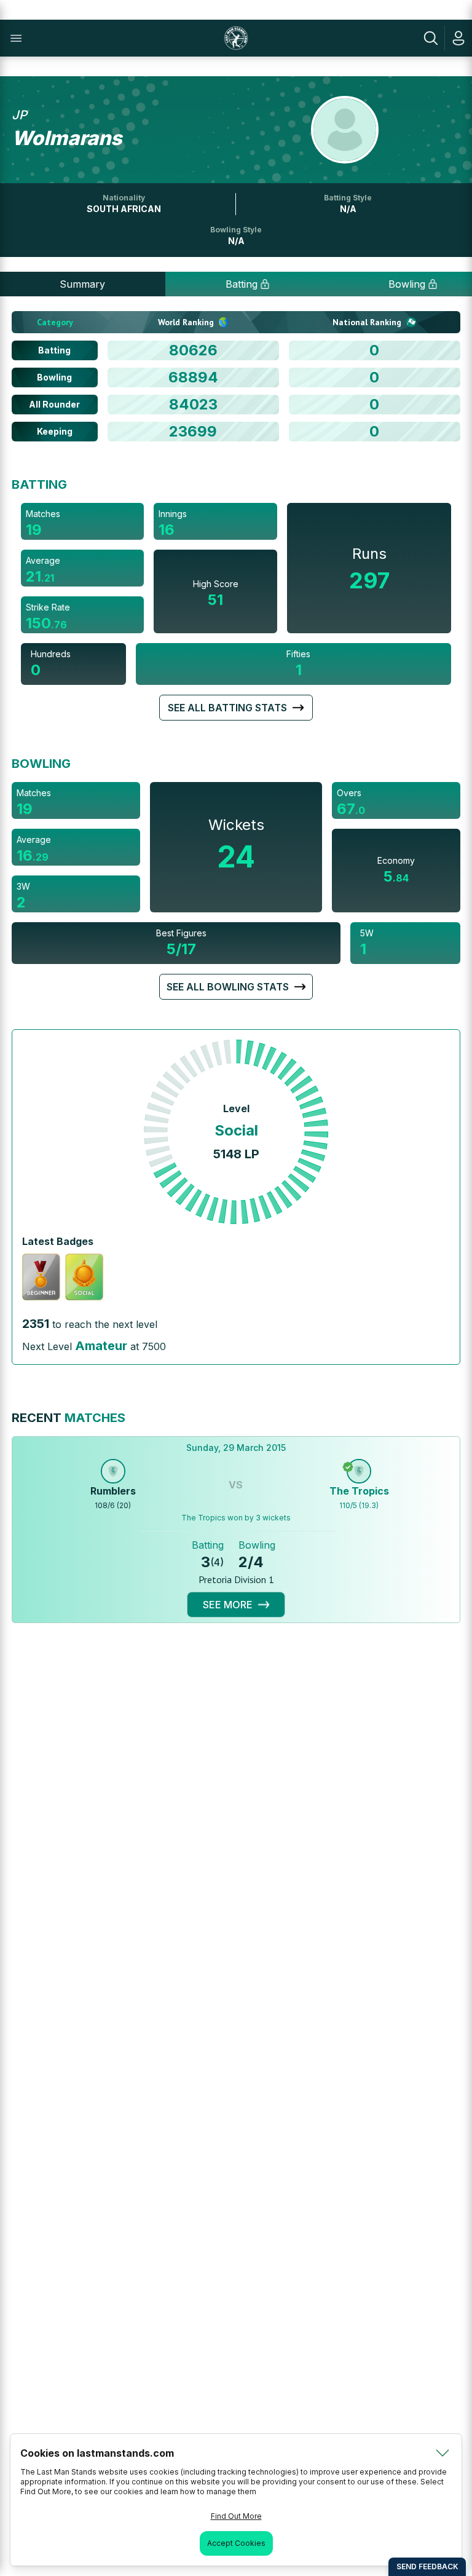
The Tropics (359, 1491)
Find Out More (236, 2516)
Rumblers (113, 1491)
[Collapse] (442, 2453)
